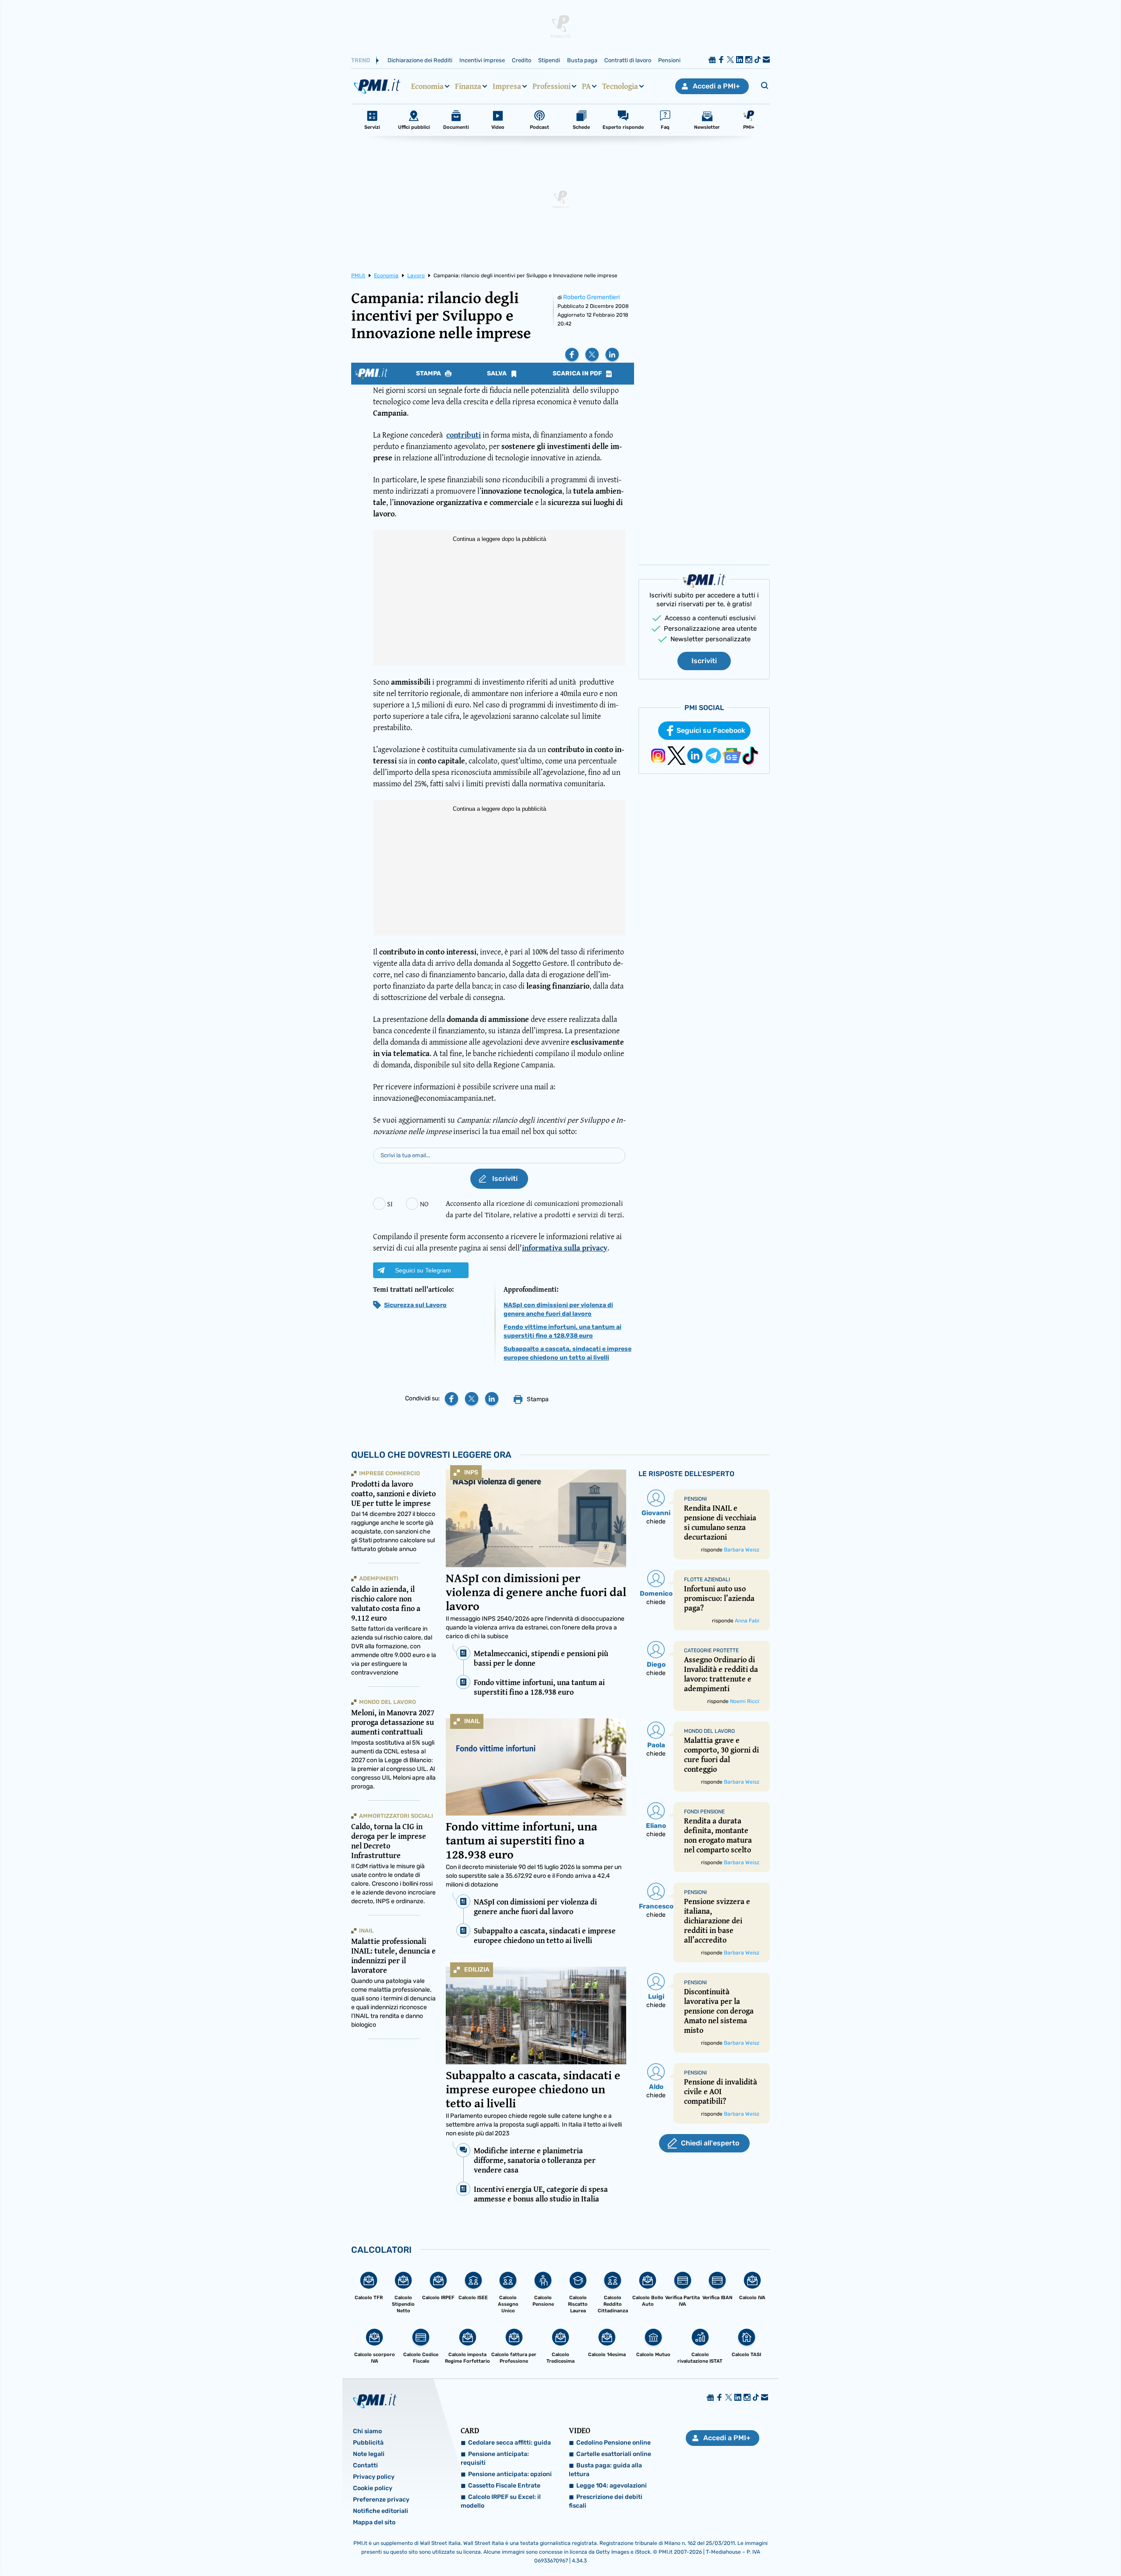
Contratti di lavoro (628, 60)
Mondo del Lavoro (388, 1702)
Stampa (429, 374)
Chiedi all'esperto (710, 2143)
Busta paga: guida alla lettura (605, 2470)
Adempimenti (379, 1578)
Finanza (468, 86)
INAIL (472, 1721)
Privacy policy (374, 2477)
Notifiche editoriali (381, 2511)
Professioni (552, 86)
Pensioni (669, 60)
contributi (464, 435)
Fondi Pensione (704, 1812)
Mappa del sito (374, 2522)
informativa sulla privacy (565, 1248)
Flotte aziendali (707, 1580)
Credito (522, 60)
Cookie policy (373, 2488)
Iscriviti (704, 661)
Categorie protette (711, 1650)
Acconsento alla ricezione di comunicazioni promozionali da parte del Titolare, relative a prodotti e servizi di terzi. (535, 1209)
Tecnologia (620, 86)
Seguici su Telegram (423, 1270)
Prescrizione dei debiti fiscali (606, 2501)
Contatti (365, 2465)
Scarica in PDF (578, 374)
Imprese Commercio (390, 1473)
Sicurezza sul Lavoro (415, 1305)
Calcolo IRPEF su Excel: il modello (501, 2501)
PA (586, 86)
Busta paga (582, 60)
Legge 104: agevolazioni (612, 2486)
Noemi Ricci (745, 1701)
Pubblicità (368, 2443)
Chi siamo (367, 2431)
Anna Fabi (747, 1621)
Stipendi (549, 60)
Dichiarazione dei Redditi (420, 60)
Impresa (507, 86)
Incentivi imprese (482, 60)
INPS (471, 1472)
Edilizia (477, 1970)
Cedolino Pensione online (613, 2443)
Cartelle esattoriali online (614, 2454)
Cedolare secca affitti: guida (509, 2443)
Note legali (369, 2454)
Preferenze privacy (381, 2500)
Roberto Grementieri (591, 297)
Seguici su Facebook (711, 730)
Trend (361, 60)
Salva (497, 374)
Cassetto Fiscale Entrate (504, 2486)
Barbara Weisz (742, 1550)
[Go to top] (973, 2547)
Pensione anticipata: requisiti (495, 2458)
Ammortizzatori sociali (396, 1816)
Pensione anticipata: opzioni (510, 2474)
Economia (427, 86)
